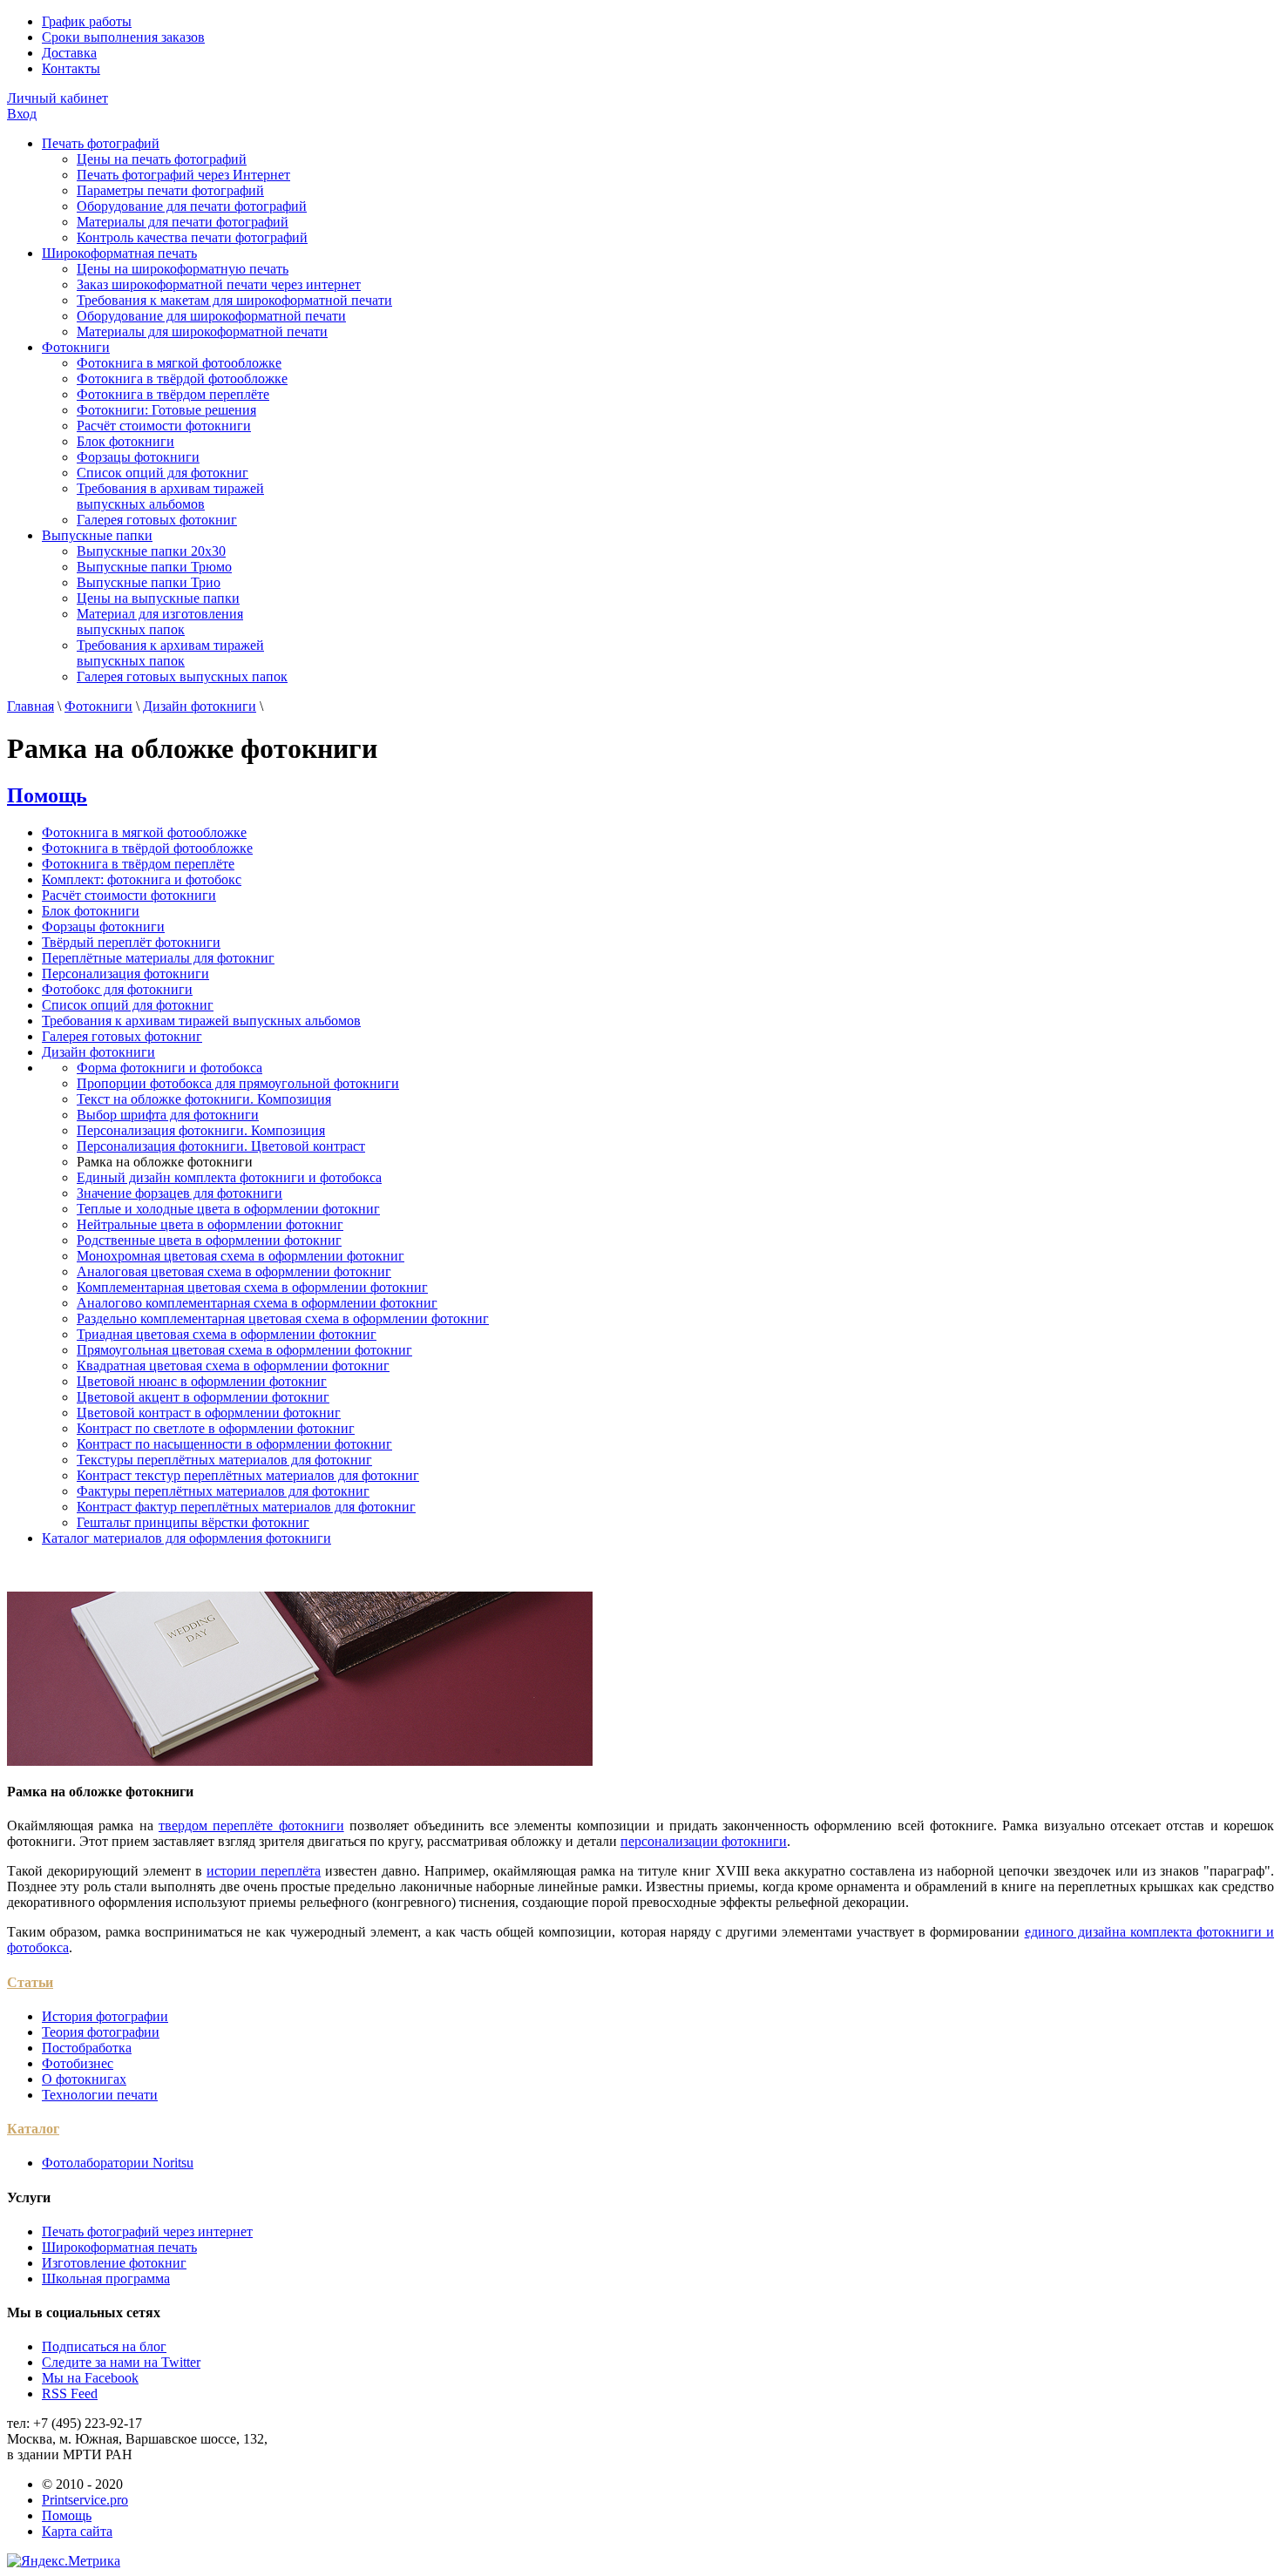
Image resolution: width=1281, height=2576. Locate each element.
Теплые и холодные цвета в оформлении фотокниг (228, 1209)
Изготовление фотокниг (114, 2263)
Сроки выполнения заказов (123, 37)
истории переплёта (264, 1871)
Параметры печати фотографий (170, 190)
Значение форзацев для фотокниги (180, 1193)
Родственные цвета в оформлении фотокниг (209, 1240)
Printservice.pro (85, 2500)
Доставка (69, 53)
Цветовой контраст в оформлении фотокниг (209, 1413)
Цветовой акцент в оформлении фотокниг (203, 1397)
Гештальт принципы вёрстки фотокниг (193, 1522)
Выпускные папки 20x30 (151, 551)
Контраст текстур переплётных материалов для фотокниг (248, 1475)
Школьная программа (106, 2279)
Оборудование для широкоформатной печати (211, 316)
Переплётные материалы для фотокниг (158, 958)
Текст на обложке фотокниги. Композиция (204, 1099)
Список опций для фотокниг (163, 473)
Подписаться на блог (104, 2346)
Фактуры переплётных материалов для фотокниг (223, 1491)
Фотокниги (76, 347)
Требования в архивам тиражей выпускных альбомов (170, 496)
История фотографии (105, 2016)
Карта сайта (77, 2531)
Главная (30, 706)
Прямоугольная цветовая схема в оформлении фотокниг (244, 1350)
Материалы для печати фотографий (183, 222)
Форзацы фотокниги (138, 457)
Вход (22, 114)
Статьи (30, 1982)
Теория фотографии (101, 2032)
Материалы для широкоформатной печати (202, 331)
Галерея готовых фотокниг (157, 520)
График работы (87, 21)
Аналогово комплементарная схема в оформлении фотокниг (257, 1303)
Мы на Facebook (90, 2378)
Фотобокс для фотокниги (117, 989)
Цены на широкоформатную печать (183, 269)
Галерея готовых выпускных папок (182, 676)
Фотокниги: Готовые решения (166, 410)
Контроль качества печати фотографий (192, 237)
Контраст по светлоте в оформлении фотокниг (216, 1428)
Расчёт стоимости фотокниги (164, 426)
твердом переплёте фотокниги (251, 1826)
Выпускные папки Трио (149, 582)
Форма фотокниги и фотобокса (169, 1068)
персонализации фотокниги (704, 1841)
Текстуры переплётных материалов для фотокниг (224, 1460)
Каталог (33, 2129)
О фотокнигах (84, 2079)
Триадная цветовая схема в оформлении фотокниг (227, 1334)
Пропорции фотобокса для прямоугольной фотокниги (238, 1083)
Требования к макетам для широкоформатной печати (234, 300)
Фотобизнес (78, 2063)
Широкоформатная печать (119, 253)
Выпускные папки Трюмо (154, 567)
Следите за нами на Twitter (121, 2362)
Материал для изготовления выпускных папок (160, 622)
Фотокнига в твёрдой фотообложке (182, 379)
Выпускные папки (97, 535)
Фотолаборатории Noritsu (118, 2163)
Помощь (47, 795)
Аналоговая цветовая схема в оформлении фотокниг (234, 1271)
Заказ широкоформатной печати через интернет (219, 284)
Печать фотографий (101, 143)
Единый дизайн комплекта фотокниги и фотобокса (229, 1177)
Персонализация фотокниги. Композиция (201, 1130)
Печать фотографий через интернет (147, 2231)
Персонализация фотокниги (125, 974)
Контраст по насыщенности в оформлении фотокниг (234, 1444)
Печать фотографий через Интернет (183, 175)
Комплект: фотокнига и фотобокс (142, 879)
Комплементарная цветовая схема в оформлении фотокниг (252, 1287)
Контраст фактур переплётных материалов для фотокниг (246, 1507)
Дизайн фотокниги (200, 706)
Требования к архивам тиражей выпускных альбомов (201, 1021)
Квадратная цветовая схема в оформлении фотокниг (233, 1366)
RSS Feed (70, 2393)
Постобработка (87, 2048)
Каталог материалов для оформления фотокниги (186, 1538)
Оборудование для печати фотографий (192, 206)
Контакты (71, 68)
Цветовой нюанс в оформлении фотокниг (202, 1381)
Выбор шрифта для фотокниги (168, 1115)
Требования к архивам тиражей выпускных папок (170, 653)
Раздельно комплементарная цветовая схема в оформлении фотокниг (283, 1318)
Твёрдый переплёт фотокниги (131, 942)
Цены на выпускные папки (158, 598)
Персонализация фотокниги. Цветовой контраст (221, 1146)
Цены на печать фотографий (162, 159)
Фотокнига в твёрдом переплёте (173, 394)
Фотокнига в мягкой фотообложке (179, 363)
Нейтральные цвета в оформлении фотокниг (210, 1224)
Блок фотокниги (125, 441)
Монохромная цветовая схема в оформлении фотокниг (241, 1256)
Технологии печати (100, 2095)
